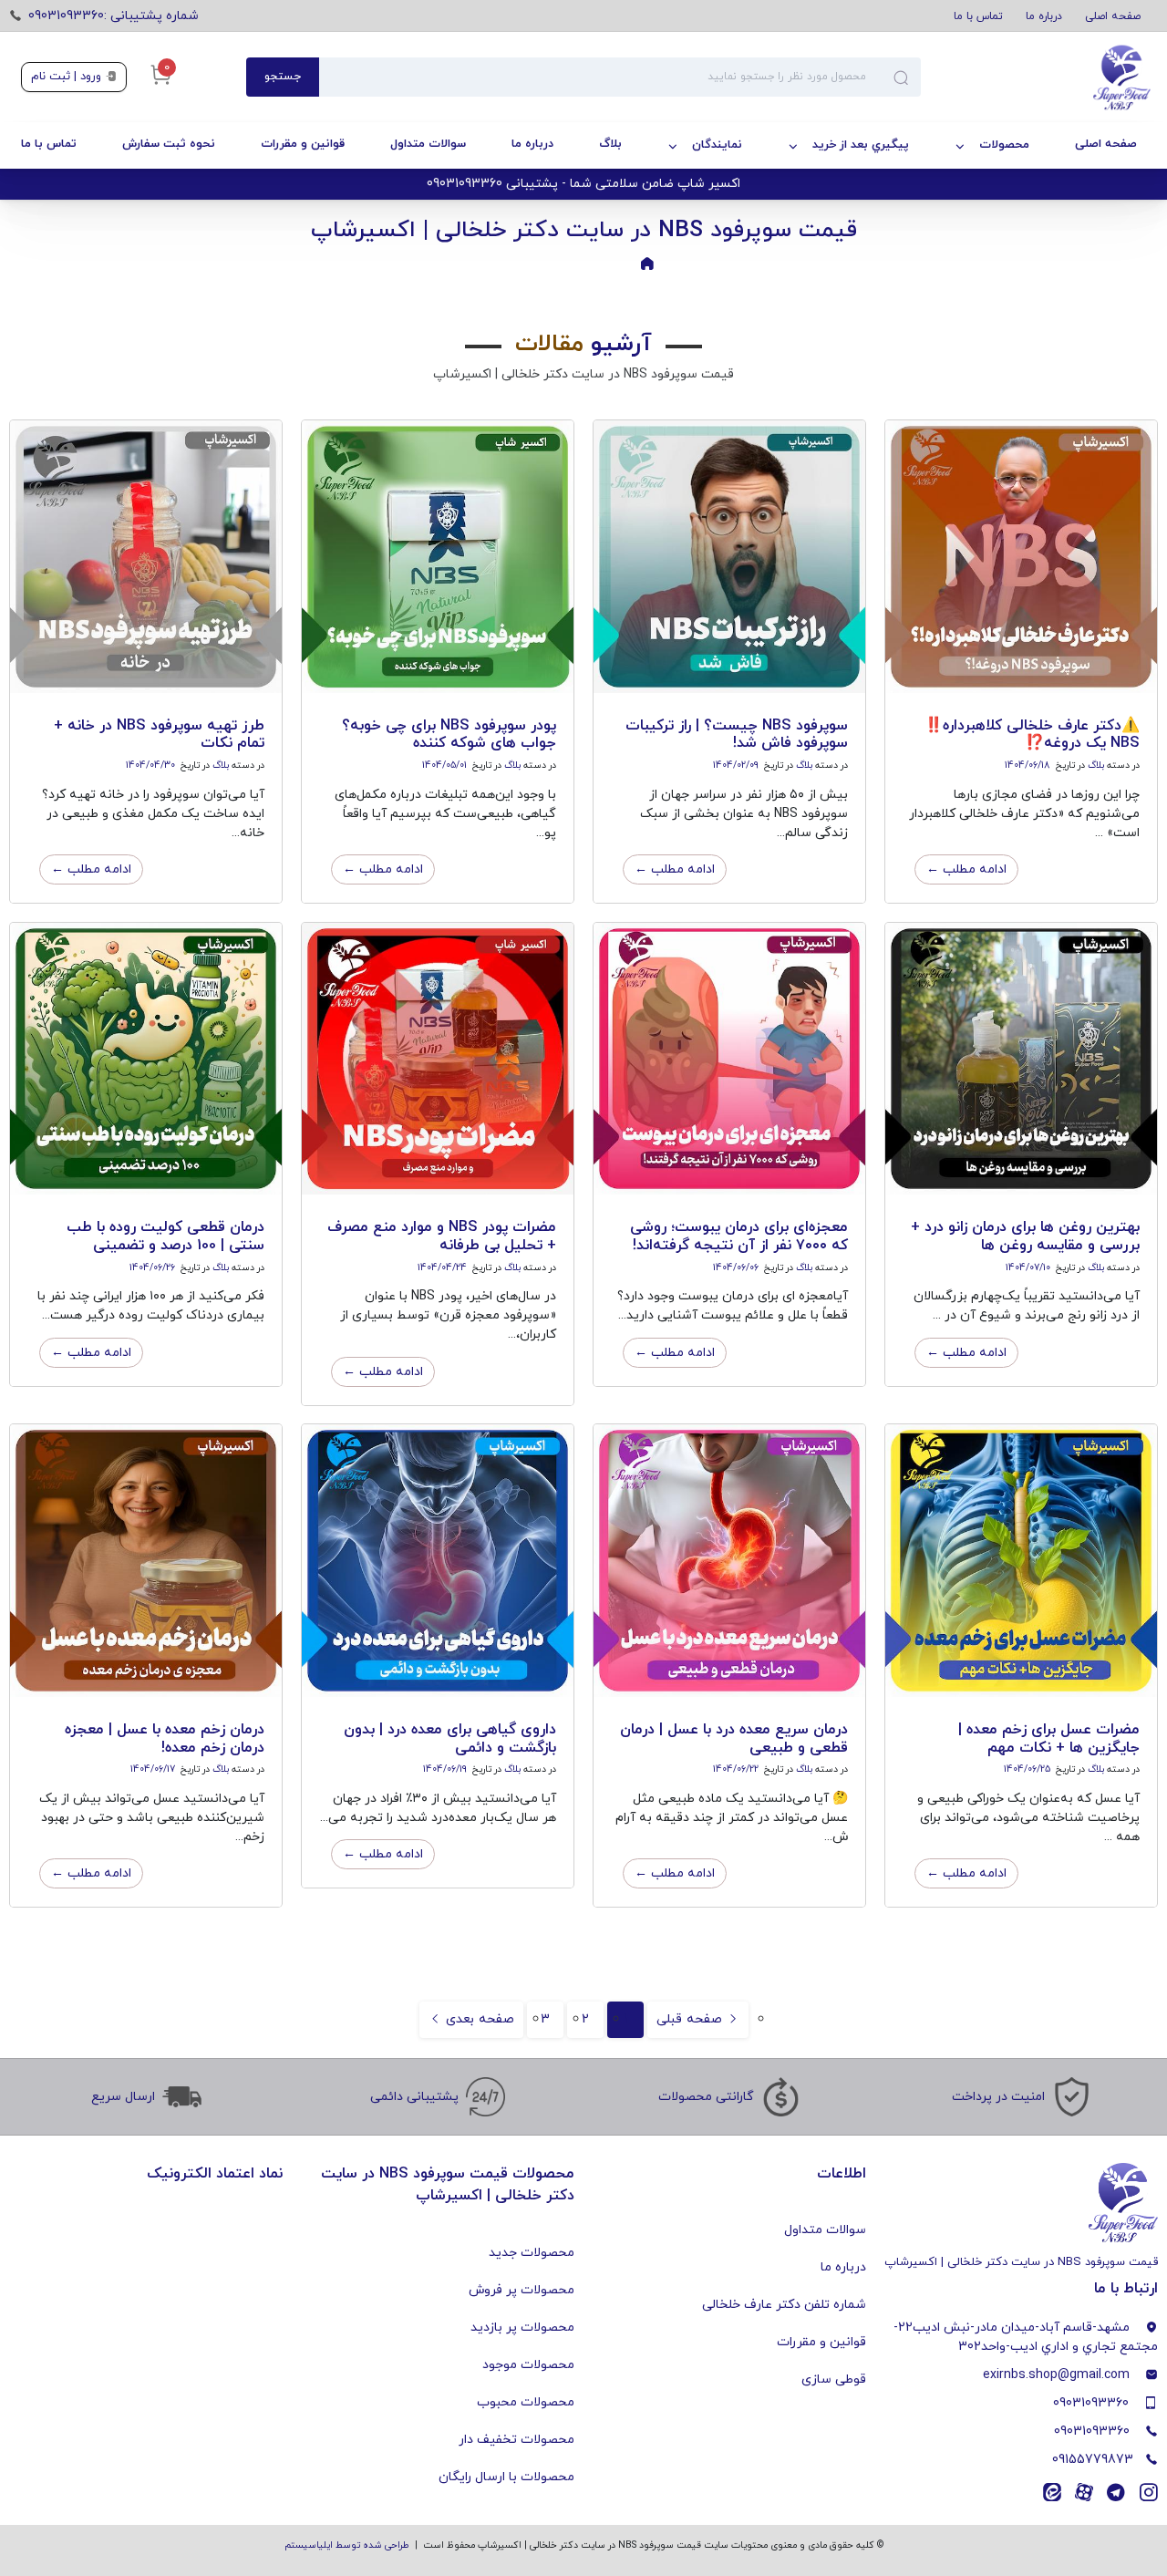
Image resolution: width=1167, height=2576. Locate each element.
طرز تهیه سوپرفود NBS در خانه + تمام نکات (159, 735)
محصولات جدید (532, 2253)
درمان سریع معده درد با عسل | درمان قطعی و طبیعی (734, 1738)
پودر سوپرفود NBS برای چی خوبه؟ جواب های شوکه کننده (449, 735)
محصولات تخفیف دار (516, 2440)
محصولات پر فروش (522, 2290)
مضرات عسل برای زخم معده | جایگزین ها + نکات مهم (1049, 1738)
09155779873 (1093, 2460)
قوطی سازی (834, 2379)
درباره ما (1044, 16)
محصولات (1004, 145)
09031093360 (1091, 2403)
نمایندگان (717, 145)
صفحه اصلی (1113, 16)
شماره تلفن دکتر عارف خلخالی (784, 2305)
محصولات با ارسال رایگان (506, 2477)
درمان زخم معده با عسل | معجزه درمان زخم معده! (165, 1738)
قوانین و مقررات (303, 144)
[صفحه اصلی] (1033, 78)
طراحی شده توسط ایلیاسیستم (347, 2545)
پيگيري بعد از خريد (861, 145)
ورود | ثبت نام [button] (68, 77)
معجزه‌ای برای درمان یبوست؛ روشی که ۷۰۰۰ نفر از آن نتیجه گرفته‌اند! (739, 1236)
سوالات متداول (428, 144)
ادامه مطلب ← (966, 869)
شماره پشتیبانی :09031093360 (114, 16)
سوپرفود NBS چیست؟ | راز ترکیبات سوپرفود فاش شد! (737, 735)
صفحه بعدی (478, 2019)
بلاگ (610, 144)
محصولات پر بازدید (522, 2328)
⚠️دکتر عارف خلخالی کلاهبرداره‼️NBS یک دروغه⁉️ (1032, 735)
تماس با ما (978, 16)
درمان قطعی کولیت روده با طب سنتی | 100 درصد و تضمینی (165, 1236)
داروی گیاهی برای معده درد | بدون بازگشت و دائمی (450, 1738)
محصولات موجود (528, 2365)
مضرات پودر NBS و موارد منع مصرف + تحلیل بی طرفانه (442, 1236)
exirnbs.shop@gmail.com (1056, 2375)
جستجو (283, 77)
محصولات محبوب (526, 2402)
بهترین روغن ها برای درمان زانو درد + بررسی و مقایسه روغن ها (1025, 1236)
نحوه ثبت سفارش (169, 144)
